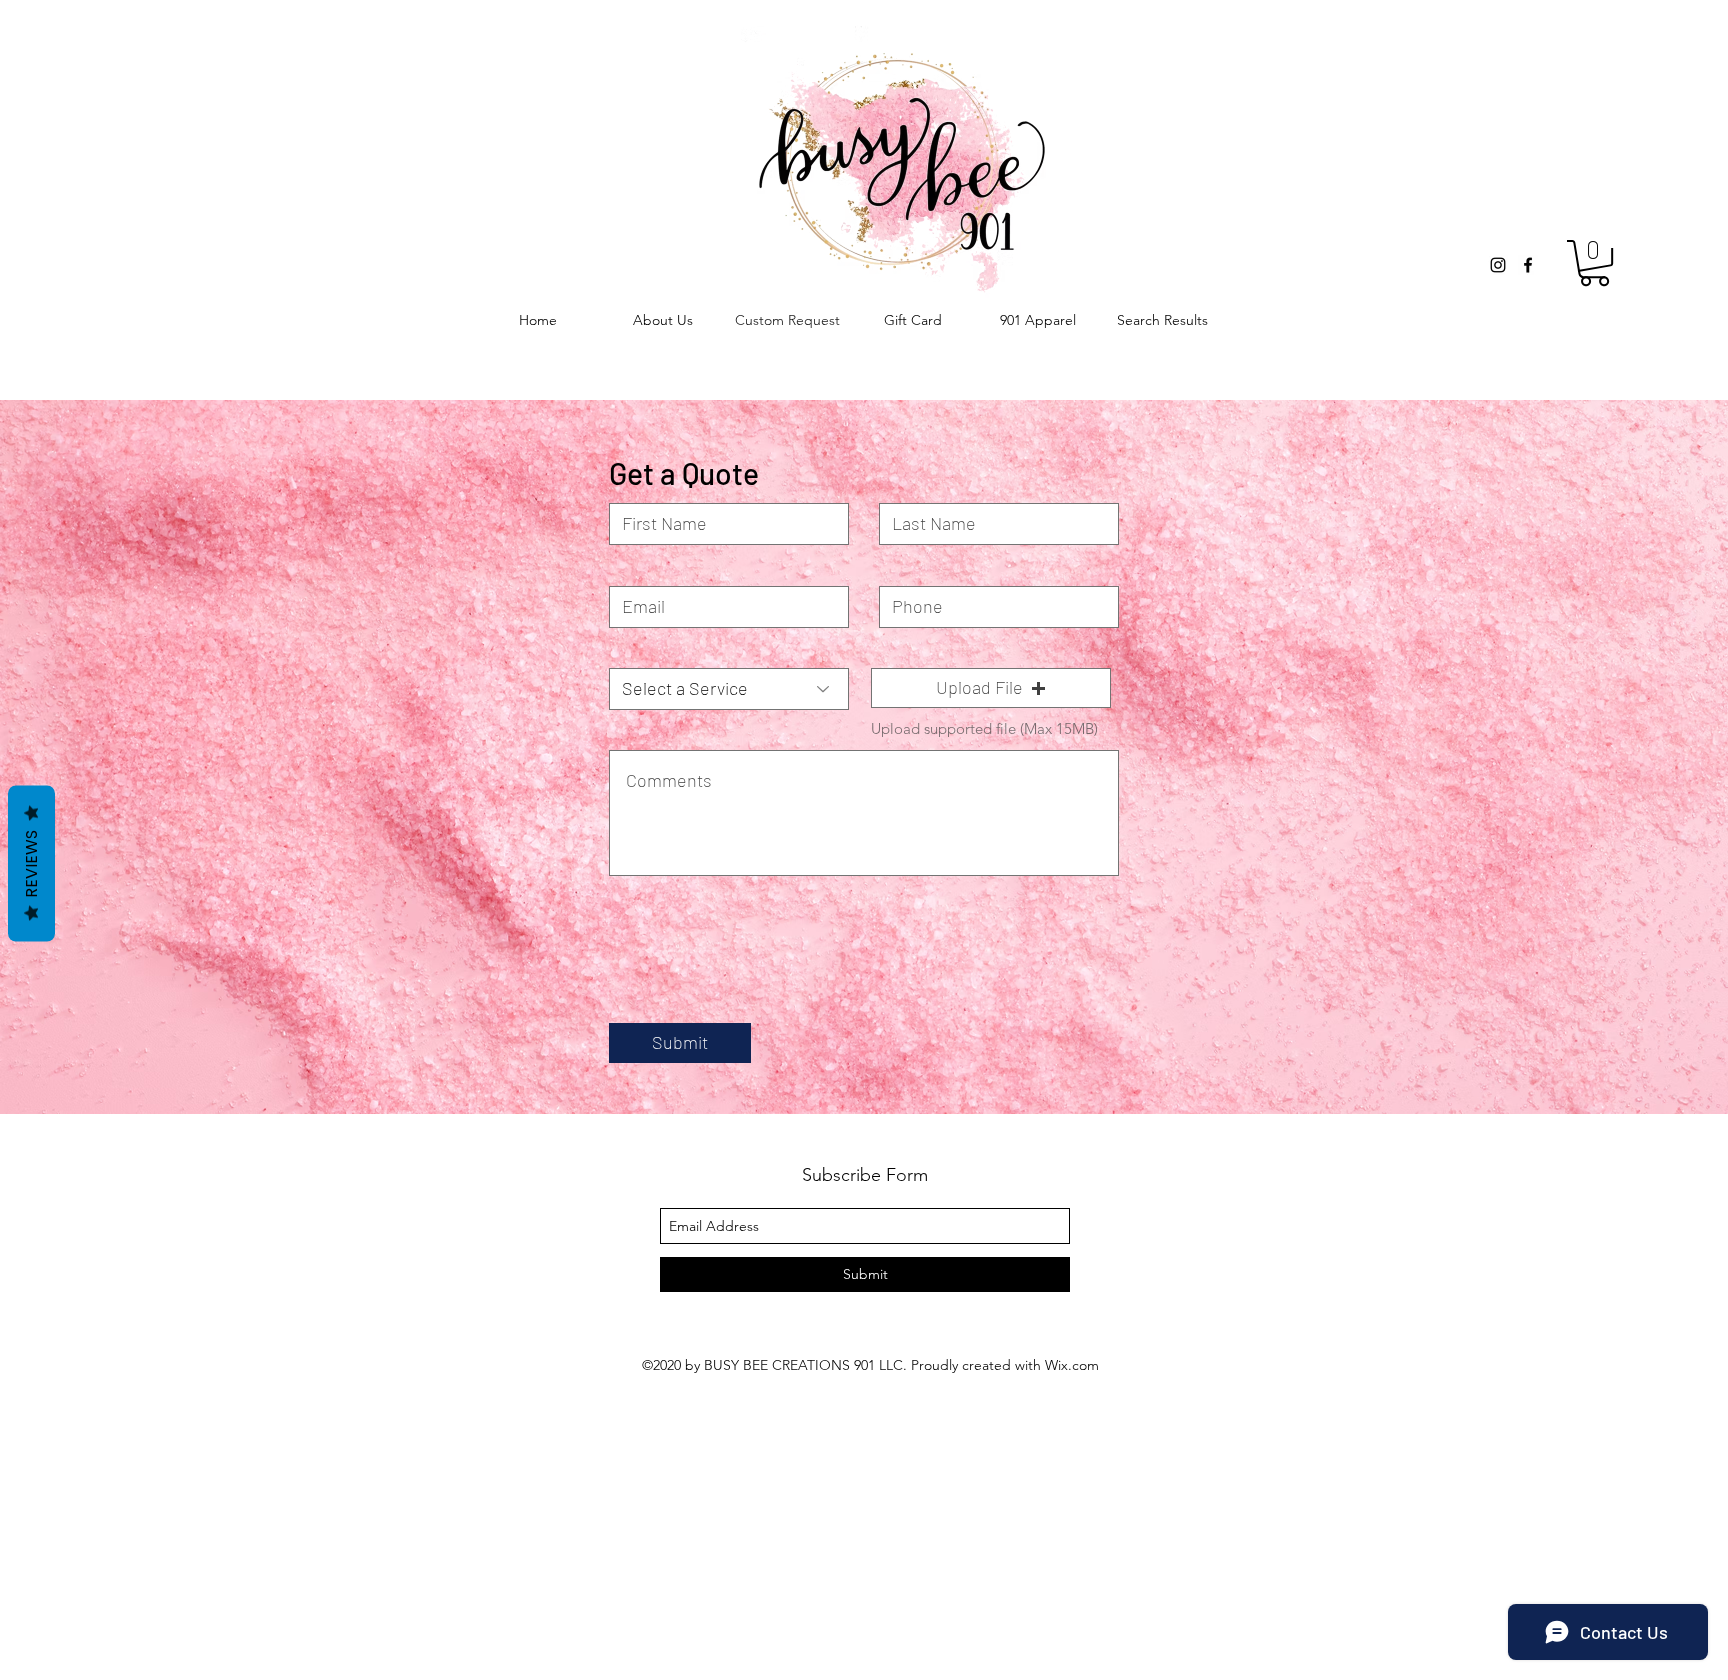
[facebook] (1528, 265)
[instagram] (1498, 265)
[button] (1594, 263)
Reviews (31, 864)
